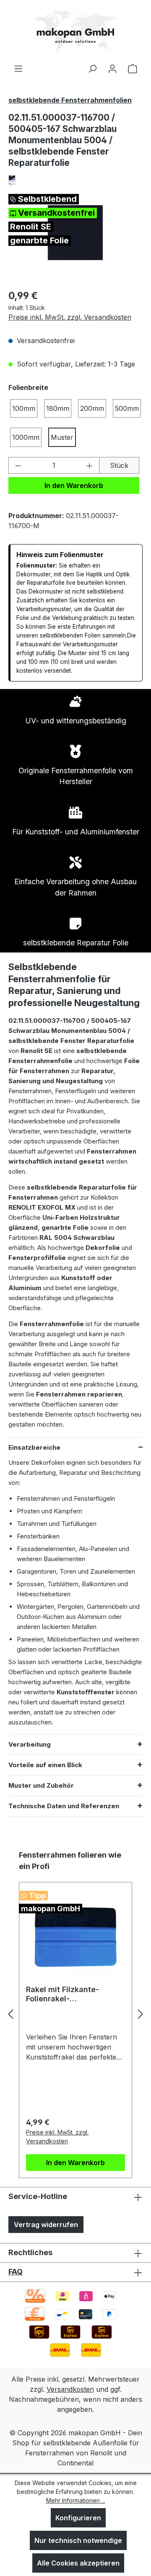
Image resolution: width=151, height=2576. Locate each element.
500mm (127, 408)
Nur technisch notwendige (78, 2540)
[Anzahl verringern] (18, 465)
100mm (24, 408)
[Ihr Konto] (112, 68)
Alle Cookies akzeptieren (78, 2563)
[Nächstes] (141, 2014)
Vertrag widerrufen (46, 2225)
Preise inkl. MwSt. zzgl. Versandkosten (70, 317)
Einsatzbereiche (34, 1447)
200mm (92, 408)
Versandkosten (70, 2389)
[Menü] (18, 68)
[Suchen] (92, 68)
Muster (62, 437)
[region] (75, 233)
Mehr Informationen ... (76, 2500)
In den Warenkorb (74, 485)
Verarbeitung (30, 1744)
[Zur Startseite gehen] (75, 32)
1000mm (26, 437)
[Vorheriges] (10, 2014)
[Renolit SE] (75, 180)
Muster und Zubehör (41, 1785)
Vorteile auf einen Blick (45, 1765)
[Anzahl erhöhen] (90, 465)
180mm (58, 408)
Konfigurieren (78, 2518)
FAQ (16, 2272)
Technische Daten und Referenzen (64, 1806)
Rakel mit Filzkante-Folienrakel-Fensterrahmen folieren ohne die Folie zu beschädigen (69, 1994)
